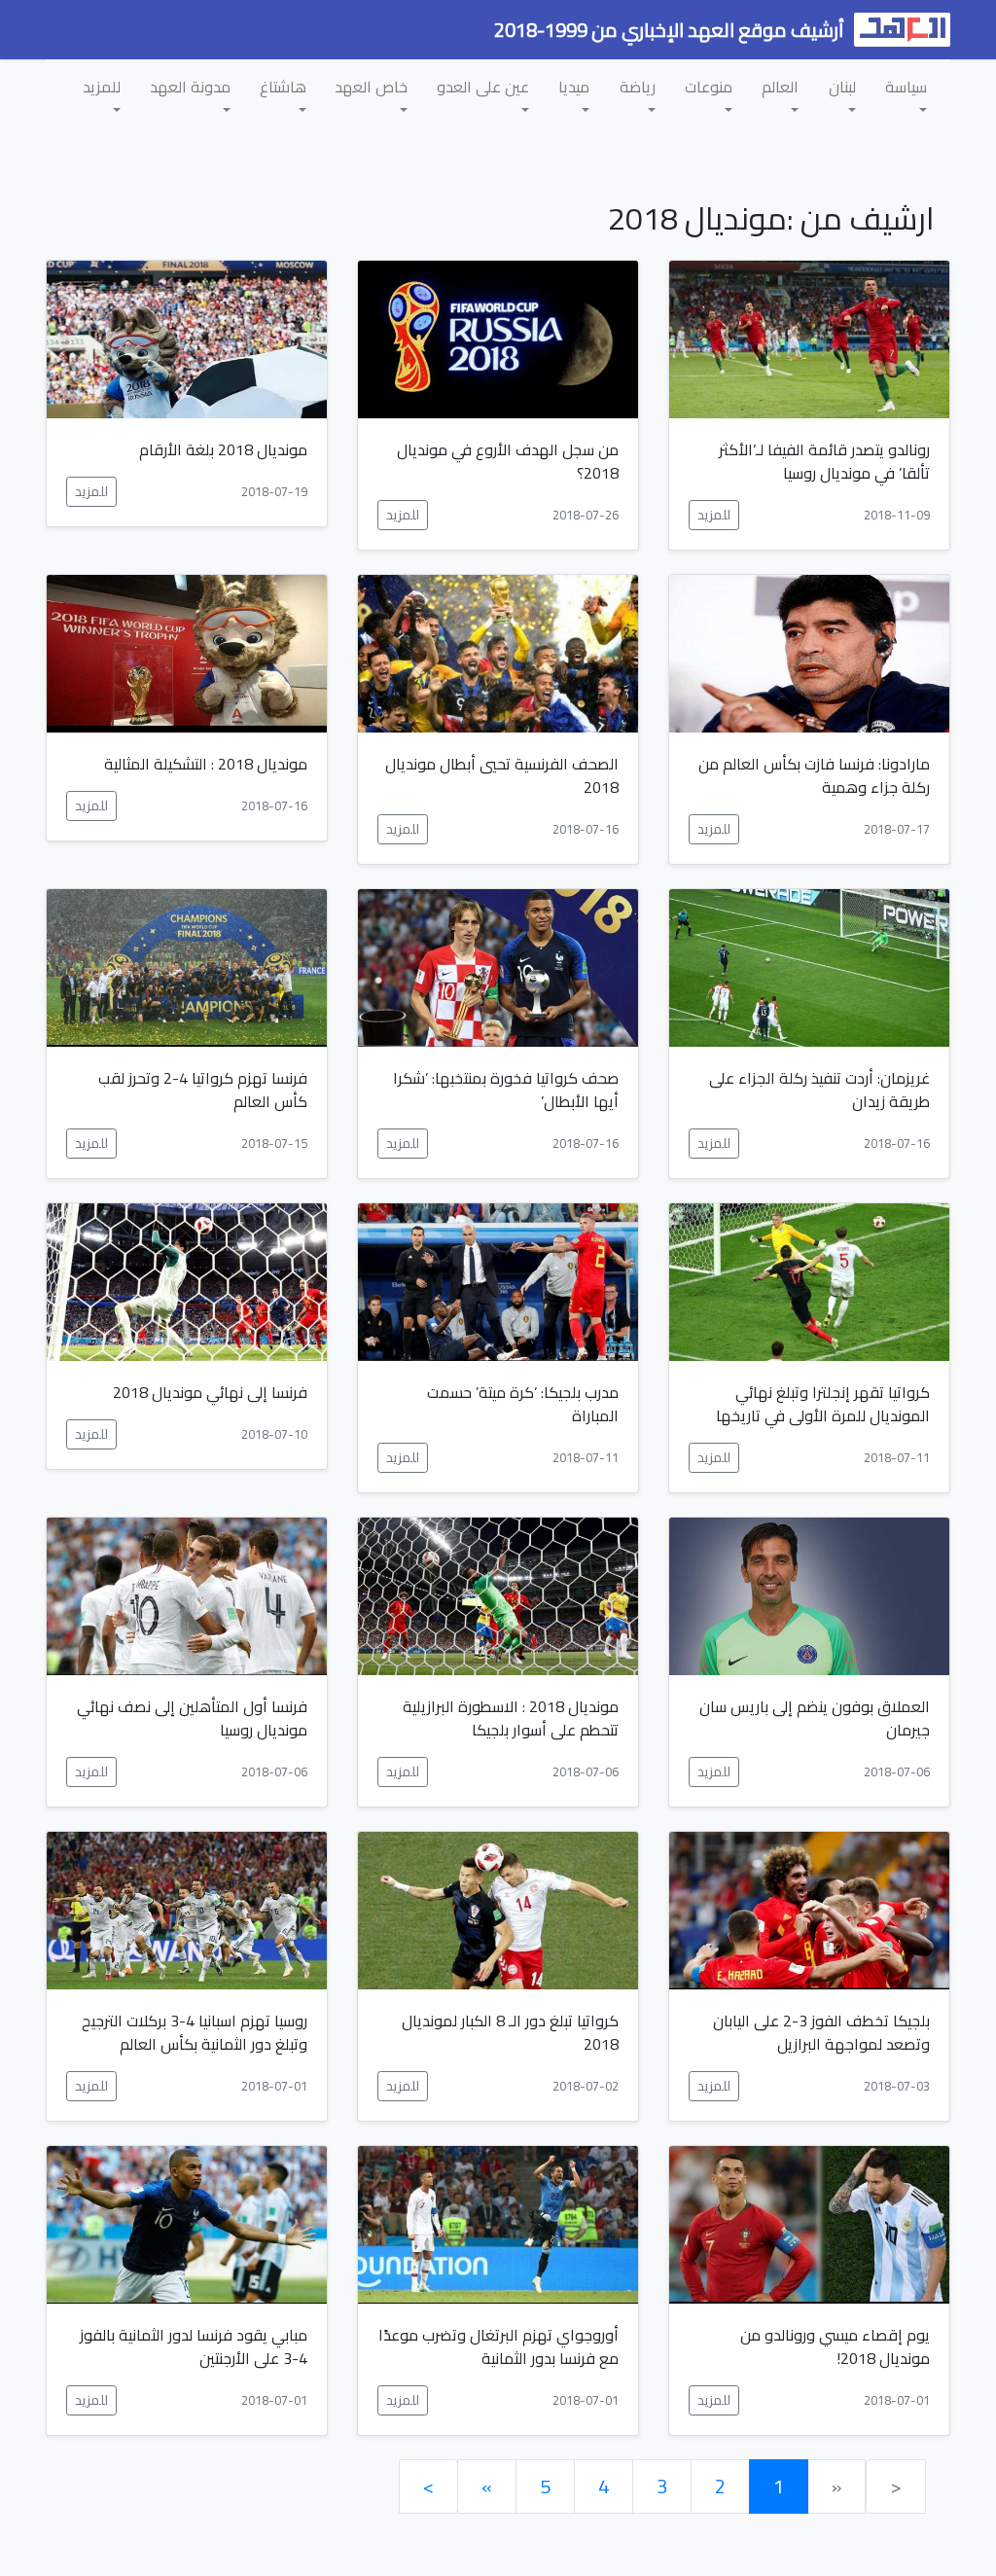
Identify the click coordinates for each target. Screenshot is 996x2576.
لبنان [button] (842, 87)
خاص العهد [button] (371, 87)
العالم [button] (780, 87)
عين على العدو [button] (483, 87)
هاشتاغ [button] (283, 87)
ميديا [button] (574, 87)
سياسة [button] (906, 87)
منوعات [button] (709, 87)
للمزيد (714, 515)
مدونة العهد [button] (190, 87)
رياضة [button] (638, 87)
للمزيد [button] (102, 87)
